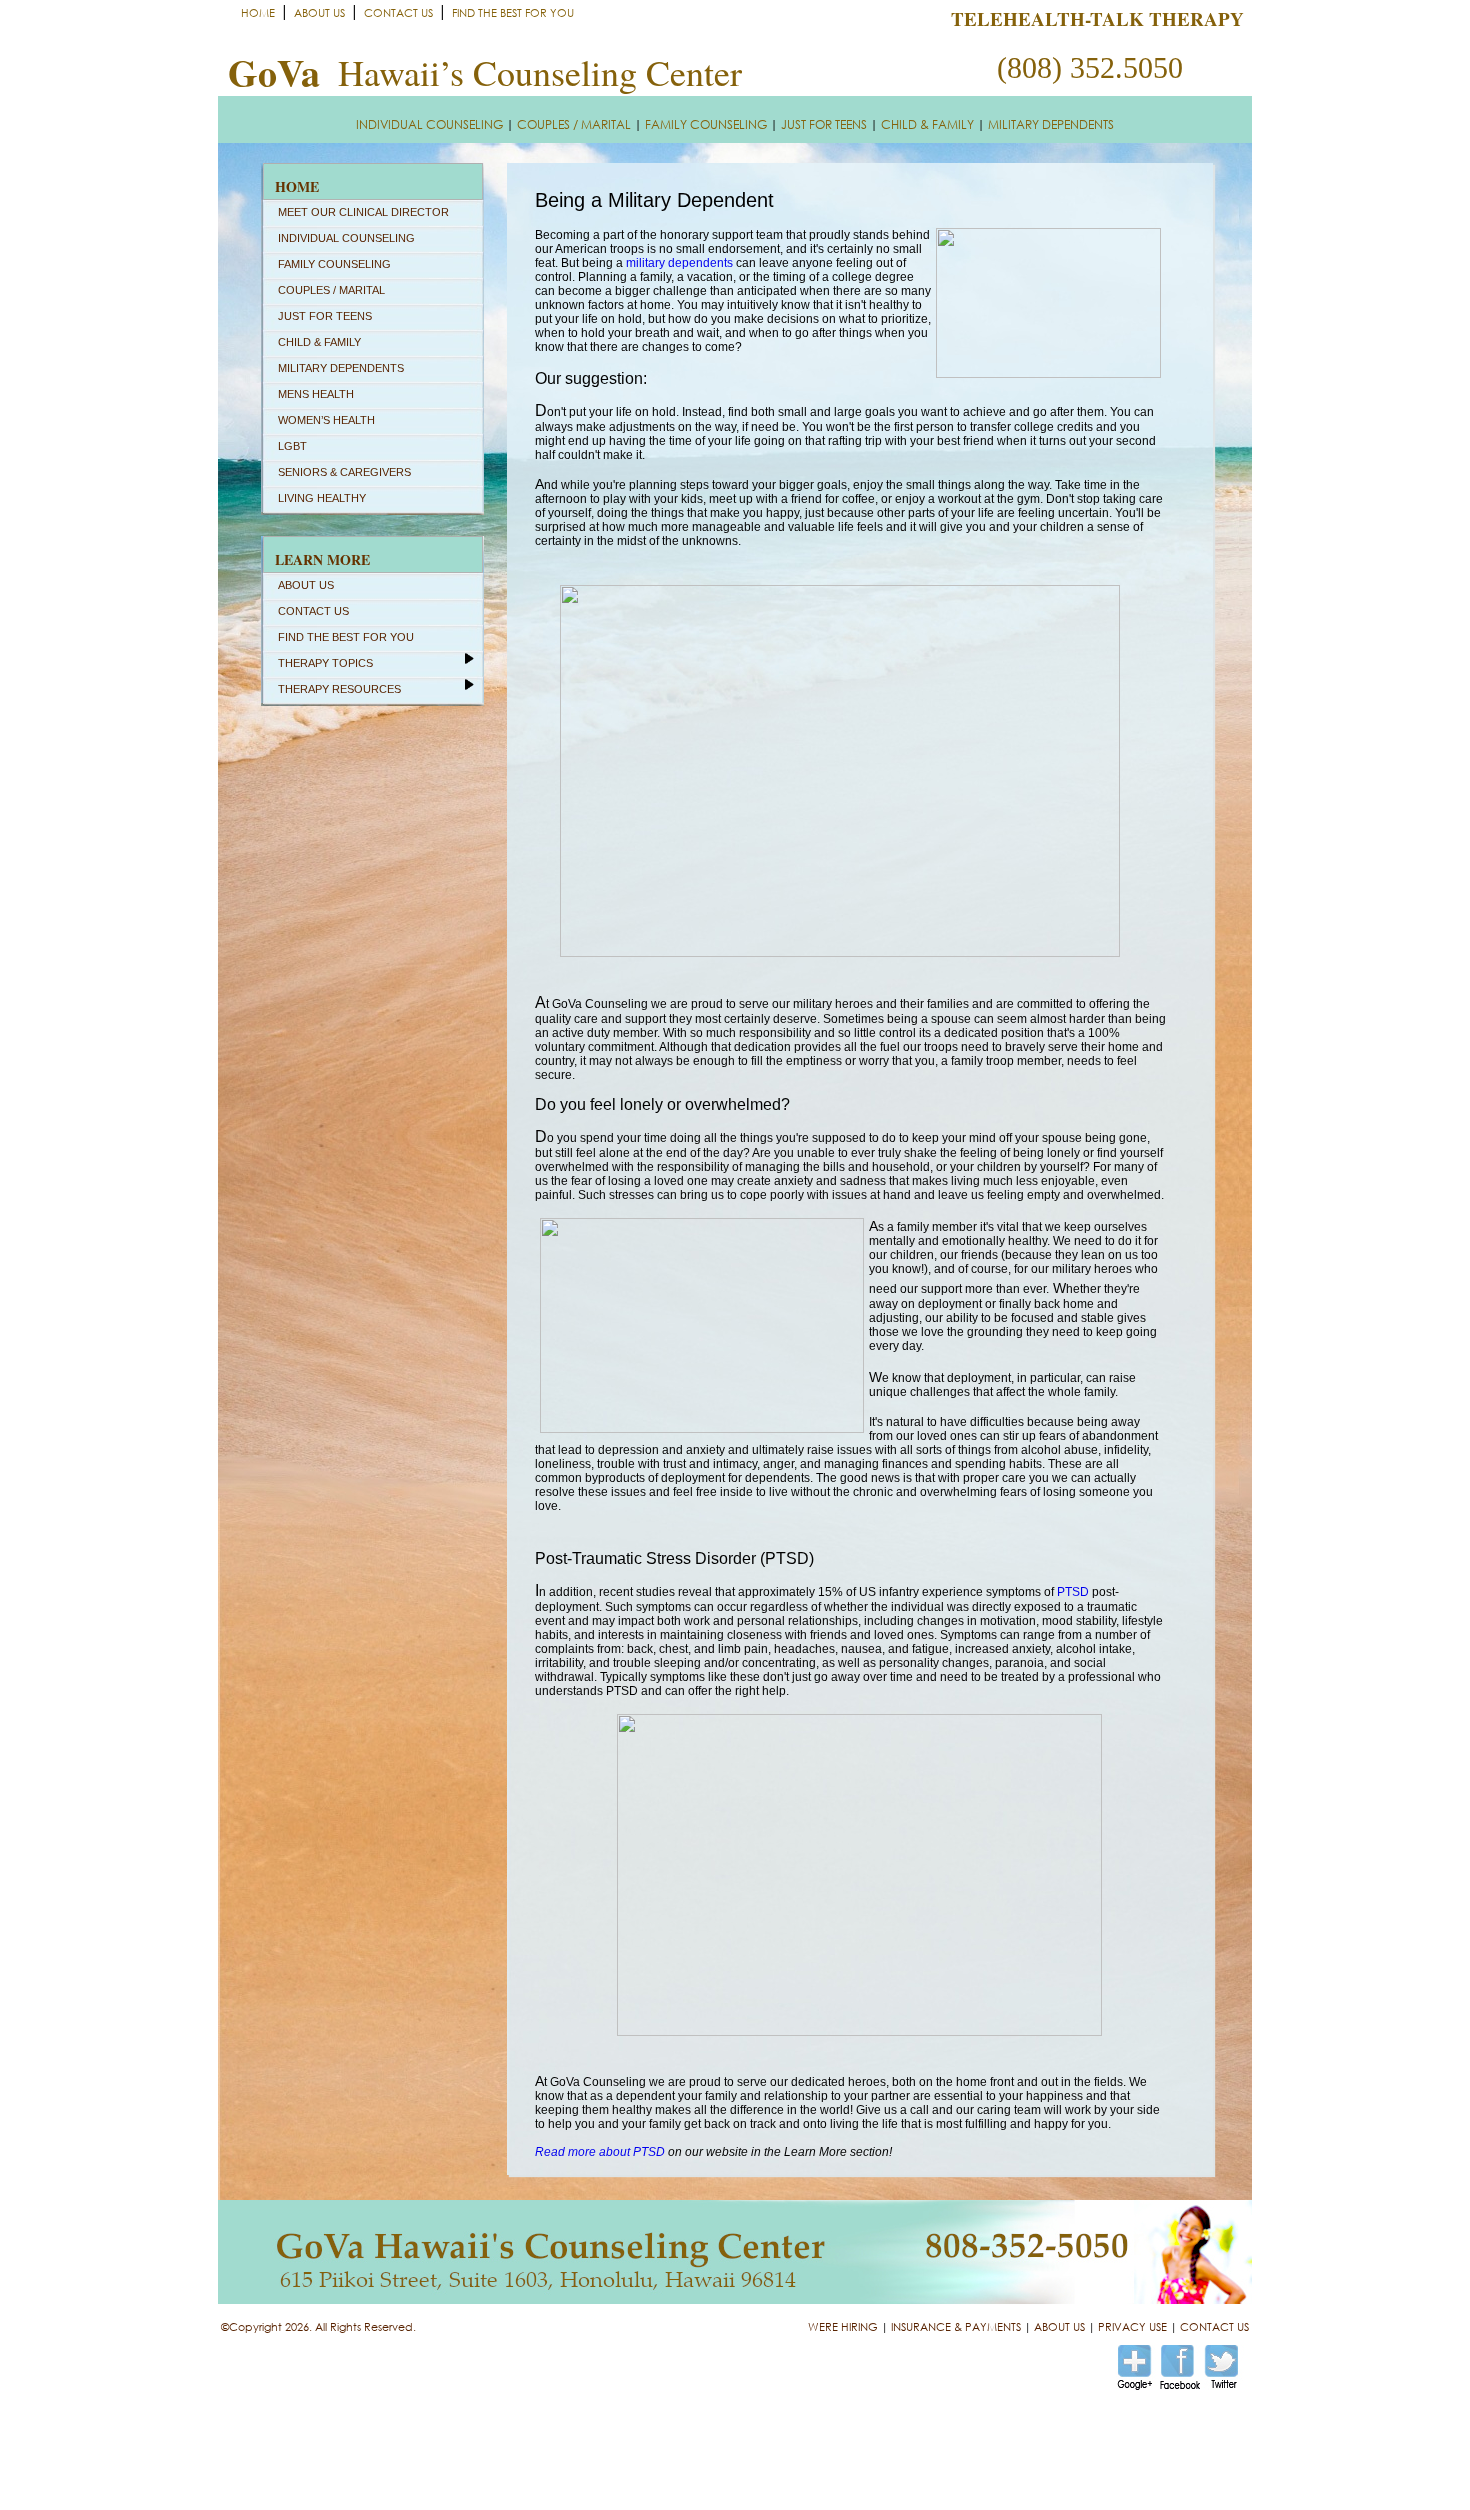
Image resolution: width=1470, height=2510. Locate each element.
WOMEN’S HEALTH (326, 420)
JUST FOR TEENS (824, 124)
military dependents (679, 263)
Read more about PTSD (600, 2152)
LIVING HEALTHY (322, 498)
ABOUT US (319, 13)
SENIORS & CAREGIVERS (344, 472)
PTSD (1073, 1592)
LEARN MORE (322, 559)
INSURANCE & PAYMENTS (956, 2327)
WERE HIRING (843, 2327)
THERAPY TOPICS (325, 663)
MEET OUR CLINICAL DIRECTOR (363, 212)
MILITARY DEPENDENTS (1051, 124)
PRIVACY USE (1132, 2327)
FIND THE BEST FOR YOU (513, 13)
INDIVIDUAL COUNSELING (429, 124)
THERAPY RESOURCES (339, 689)
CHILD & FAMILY (927, 124)
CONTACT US (398, 13)
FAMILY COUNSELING (706, 124)
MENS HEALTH (316, 394)
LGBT (292, 446)
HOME (258, 13)
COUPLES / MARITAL (574, 124)
